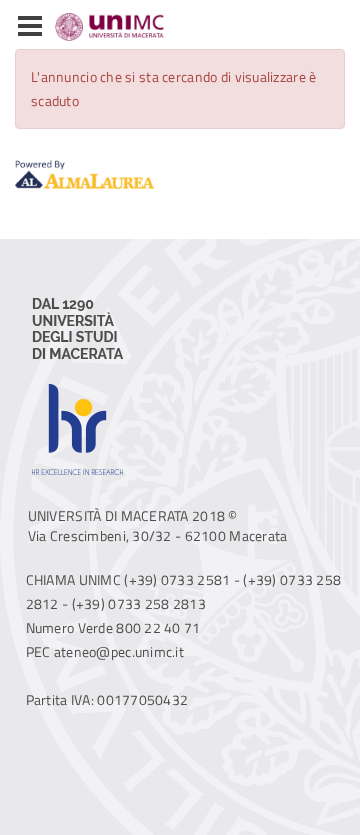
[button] (30, 27)
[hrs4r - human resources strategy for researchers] (77, 384)
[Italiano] (89, 27)
